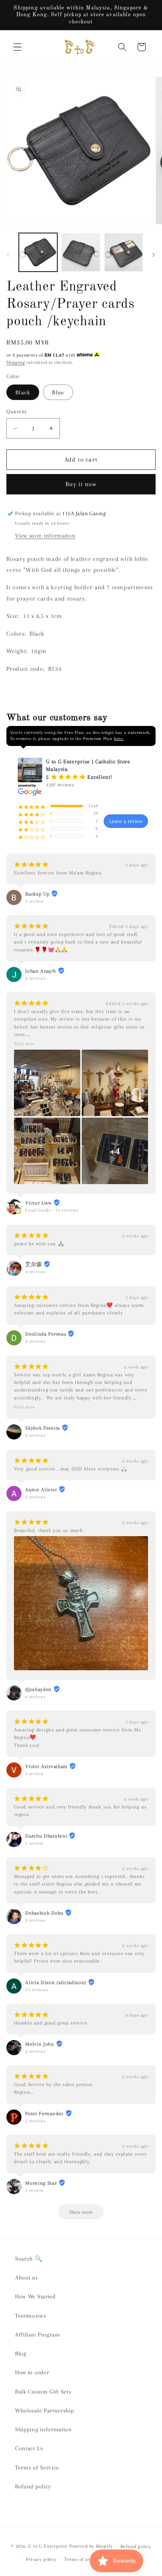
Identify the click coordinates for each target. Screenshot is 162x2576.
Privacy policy (41, 2559)
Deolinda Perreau (46, 1334)
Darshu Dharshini (46, 1836)
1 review (34, 901)
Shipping (15, 362)
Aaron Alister (41, 1490)
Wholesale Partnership (45, 2411)
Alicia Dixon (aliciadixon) (56, 1982)
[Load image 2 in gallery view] (81, 252)
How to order (32, 2372)
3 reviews (35, 1272)
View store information (45, 536)
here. (119, 739)
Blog (21, 2354)
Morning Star (41, 2183)
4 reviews (35, 978)
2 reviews (35, 2051)
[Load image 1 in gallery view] (38, 252)
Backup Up (37, 894)
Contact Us (29, 2448)
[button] (18, 47)
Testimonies (31, 2316)
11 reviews (37, 1990)
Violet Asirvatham (46, 1766)
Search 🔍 (29, 2259)
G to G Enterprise (48, 2546)
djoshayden (38, 1689)
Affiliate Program (38, 2335)
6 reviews (35, 1697)
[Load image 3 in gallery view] (124, 252)
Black (23, 392)
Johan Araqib (40, 971)
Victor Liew (38, 1203)
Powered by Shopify (91, 2546)
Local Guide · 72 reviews (52, 1210)
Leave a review (126, 821)
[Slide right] (154, 255)
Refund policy (33, 2486)
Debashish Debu (44, 1913)
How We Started (35, 2296)
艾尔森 (34, 1264)
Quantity (17, 411)
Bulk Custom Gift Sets (43, 2392)
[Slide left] (8, 255)
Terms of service (83, 2559)
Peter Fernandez (44, 2113)
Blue (58, 392)
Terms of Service (37, 2468)
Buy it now (81, 484)
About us (27, 2278)
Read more (24, 1044)
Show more (81, 2212)
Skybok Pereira (43, 1428)
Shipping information (44, 2429)
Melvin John (40, 2044)
